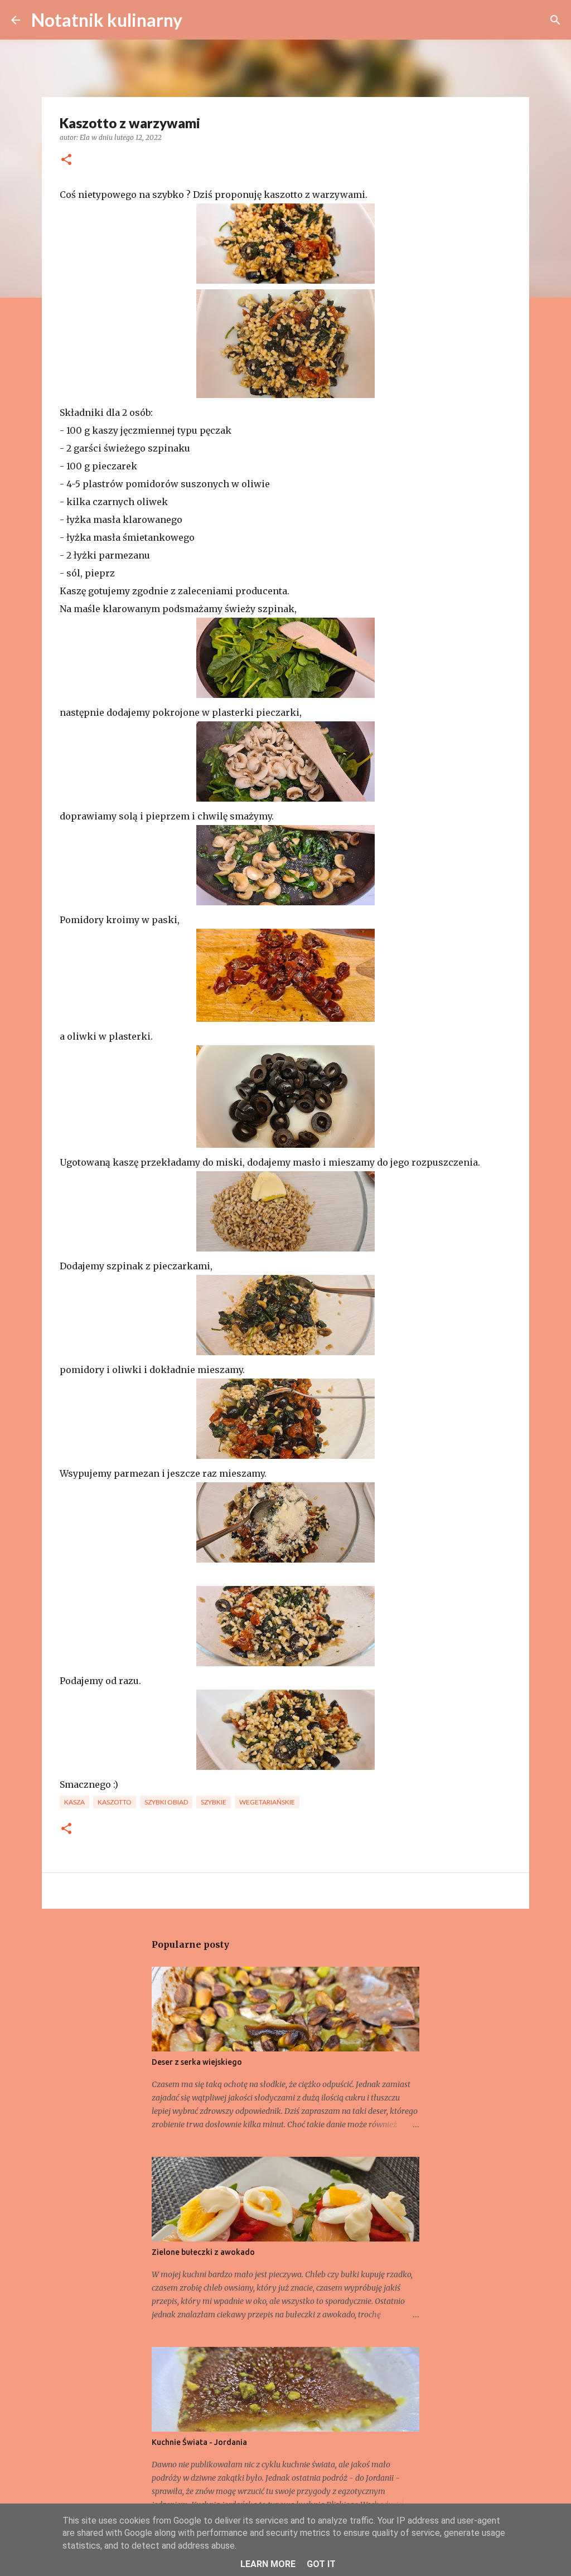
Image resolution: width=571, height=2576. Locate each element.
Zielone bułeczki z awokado (203, 2252)
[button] (66, 160)
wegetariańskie (267, 1802)
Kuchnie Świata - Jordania (199, 2442)
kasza (74, 1802)
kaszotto (115, 1802)
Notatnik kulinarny (107, 20)
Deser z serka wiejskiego (197, 2062)
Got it (321, 2564)
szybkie (214, 1802)
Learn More (268, 2564)
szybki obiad (166, 1802)
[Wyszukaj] (198, 20)
